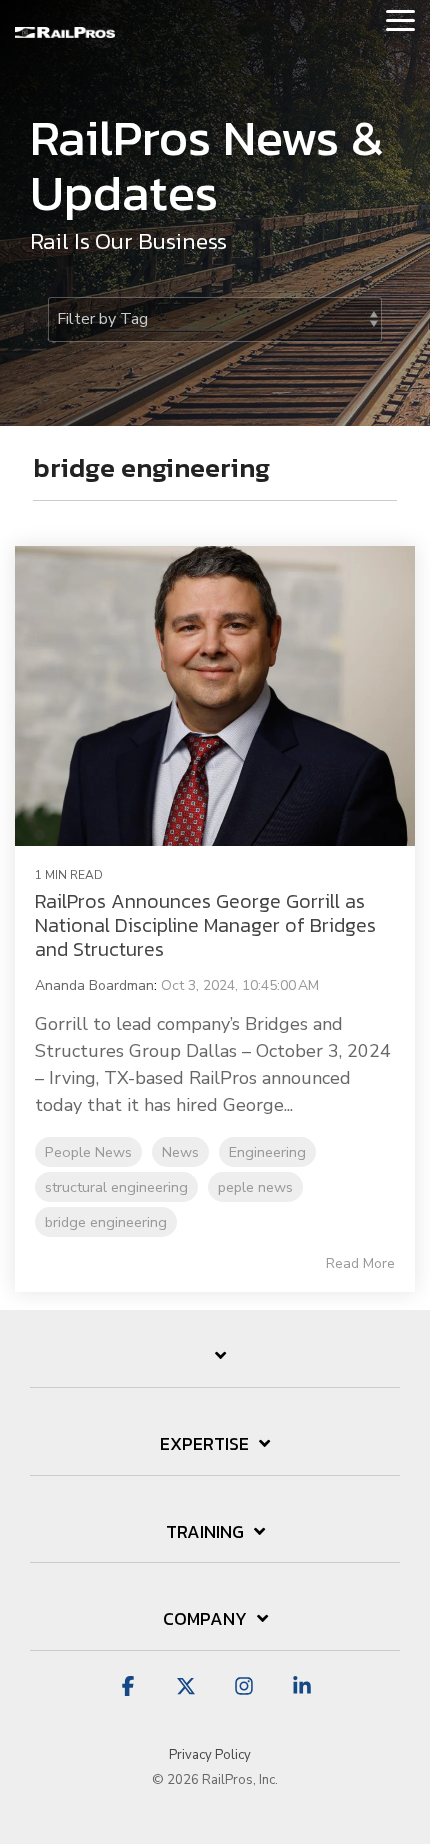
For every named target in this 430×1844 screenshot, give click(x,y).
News (180, 1152)
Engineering (267, 1152)
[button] (400, 19)
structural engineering (116, 1187)
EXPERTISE (204, 1445)
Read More (360, 1264)
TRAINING (205, 1533)
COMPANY (205, 1620)
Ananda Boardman (94, 985)
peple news (255, 1187)
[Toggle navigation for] (215, 1366)
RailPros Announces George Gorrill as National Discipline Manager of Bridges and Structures (205, 925)
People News (88, 1152)
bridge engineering (106, 1222)
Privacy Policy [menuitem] (210, 1755)
